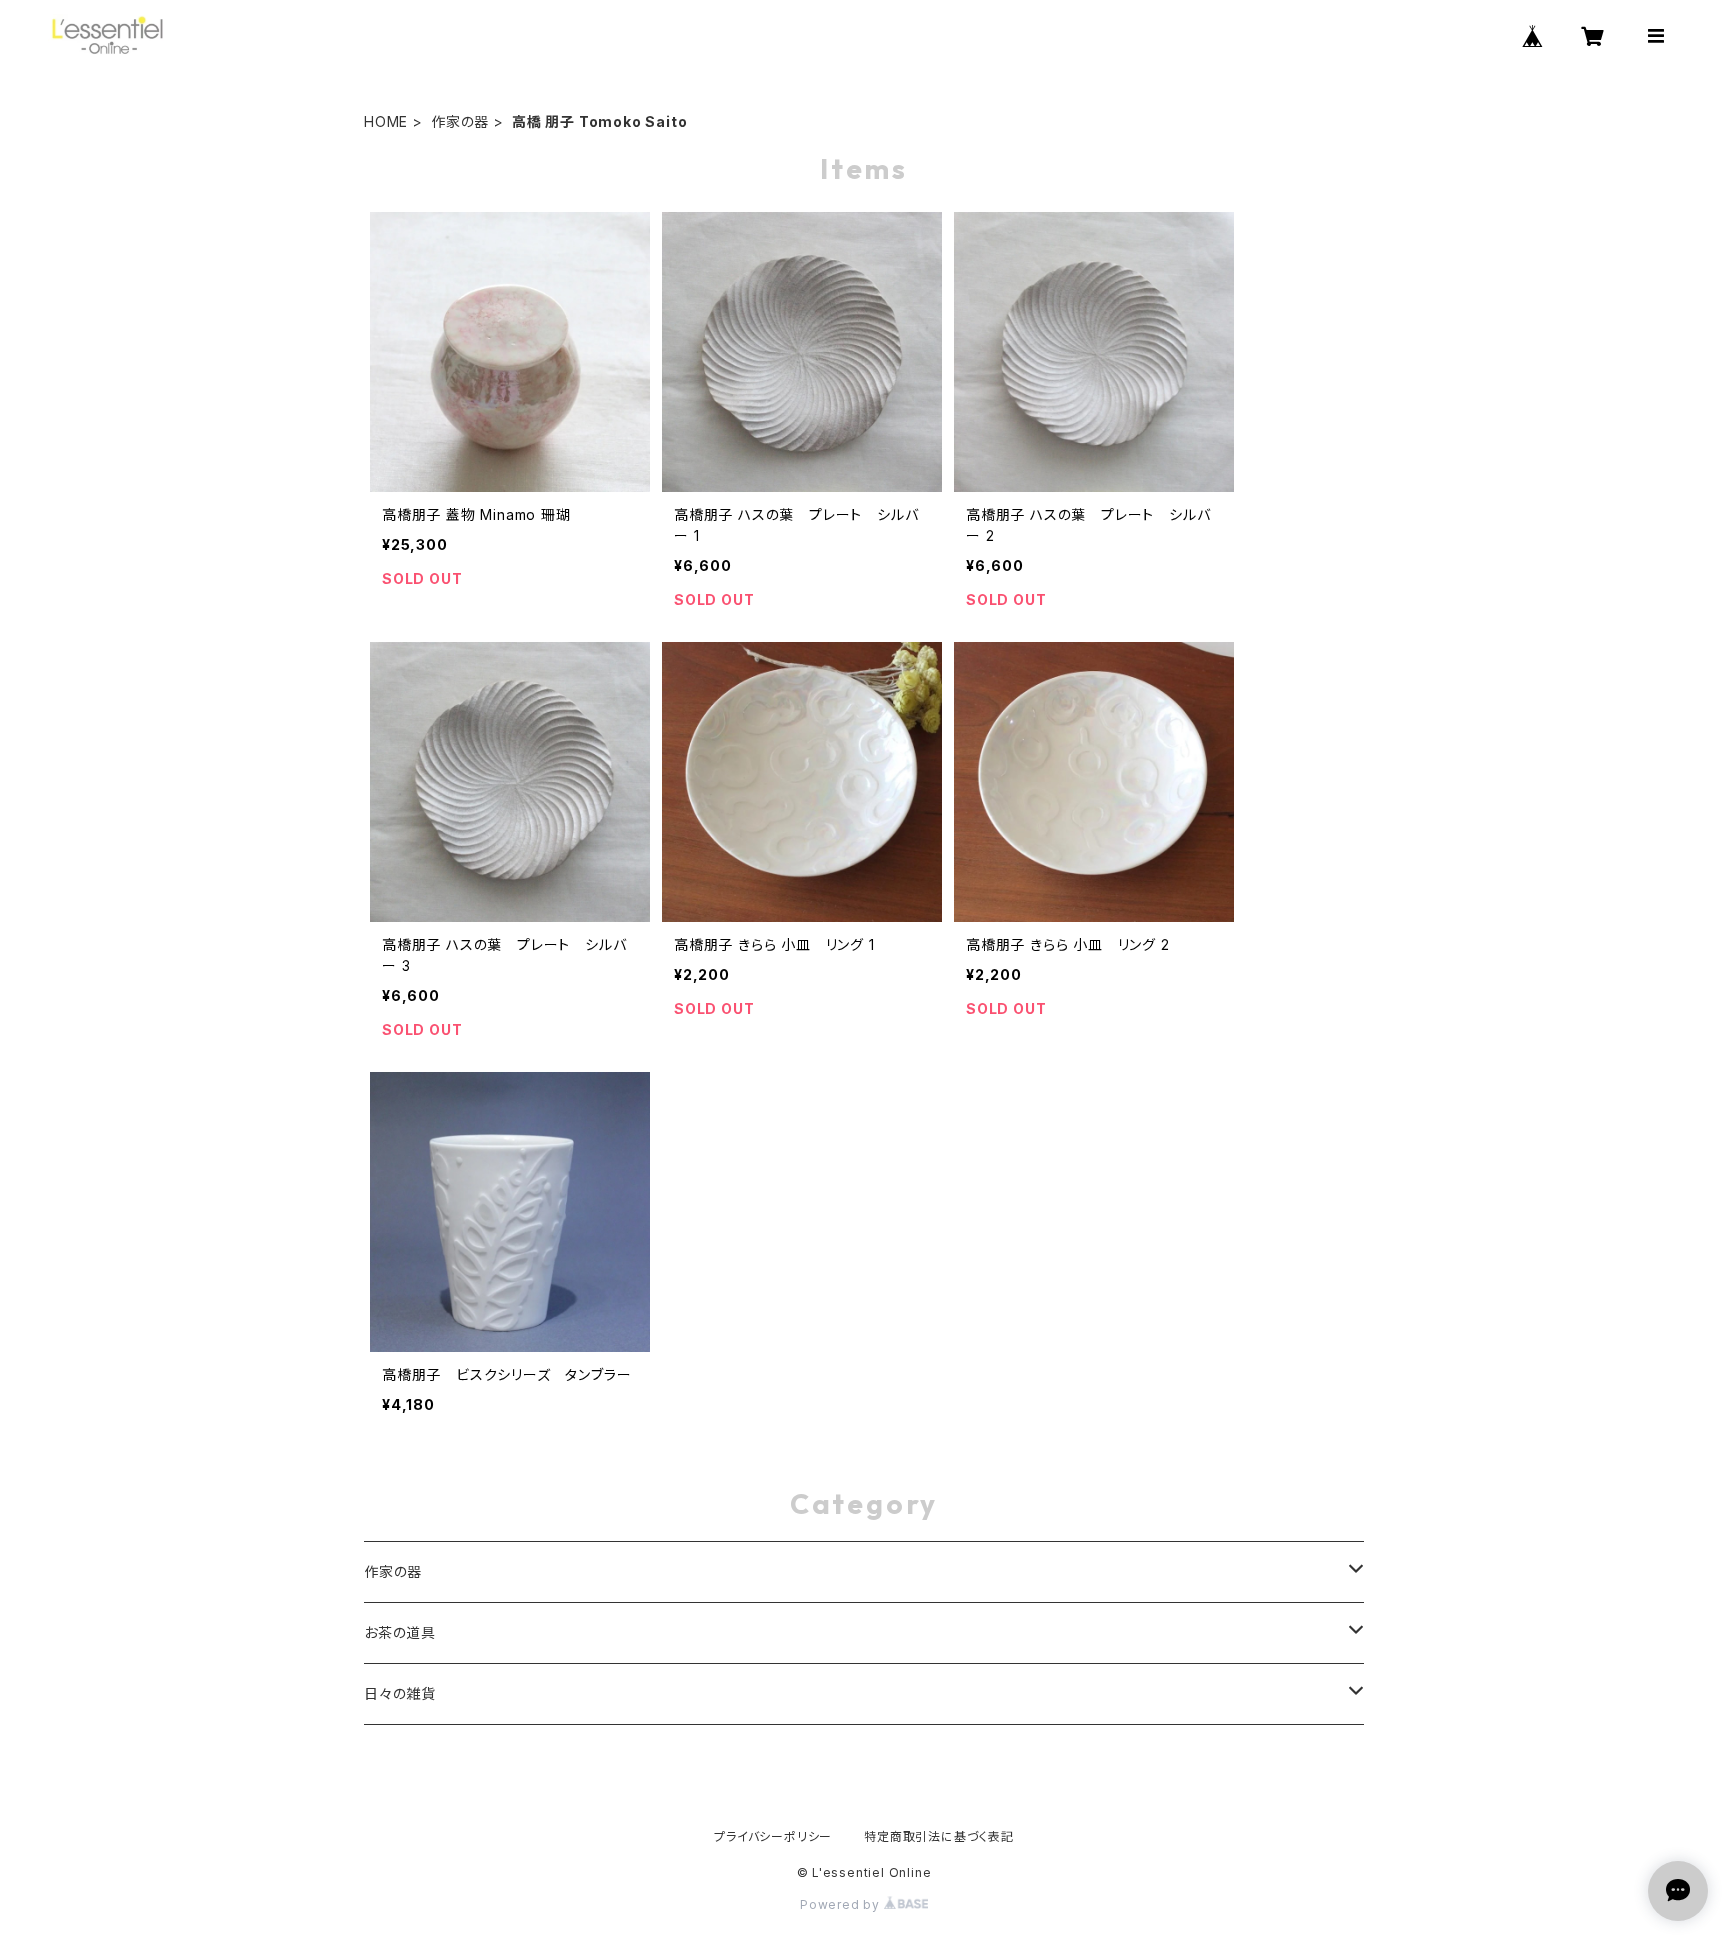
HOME (386, 121)
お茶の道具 (400, 1632)
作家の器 (460, 121)
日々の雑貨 (400, 1693)
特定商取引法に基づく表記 (939, 1836)
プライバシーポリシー (773, 1836)
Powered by (842, 1904)
